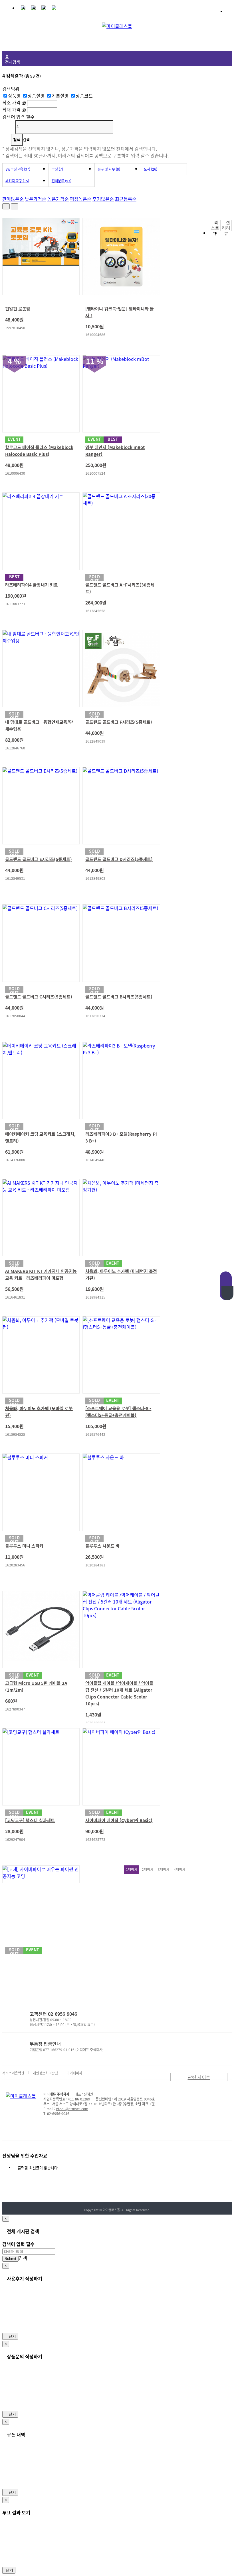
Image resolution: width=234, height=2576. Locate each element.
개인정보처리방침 (45, 2073)
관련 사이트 (199, 2077)
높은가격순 (58, 199)
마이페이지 (74, 2073)
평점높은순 (81, 199)
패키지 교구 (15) (17, 181)
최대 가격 (11, 110)
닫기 (12, 2336)
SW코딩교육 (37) (18, 169)
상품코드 (84, 96)
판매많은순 (13, 199)
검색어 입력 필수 (18, 117)
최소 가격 (11, 102)
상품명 (15, 96)
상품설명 (37, 96)
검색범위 (11, 89)
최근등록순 (126, 199)
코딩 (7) (57, 169)
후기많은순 (103, 199)
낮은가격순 (36, 199)
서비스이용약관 (13, 2073)
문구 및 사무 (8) (109, 169)
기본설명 (61, 96)
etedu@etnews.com (72, 2109)
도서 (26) (151, 169)
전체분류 (61, 181)
